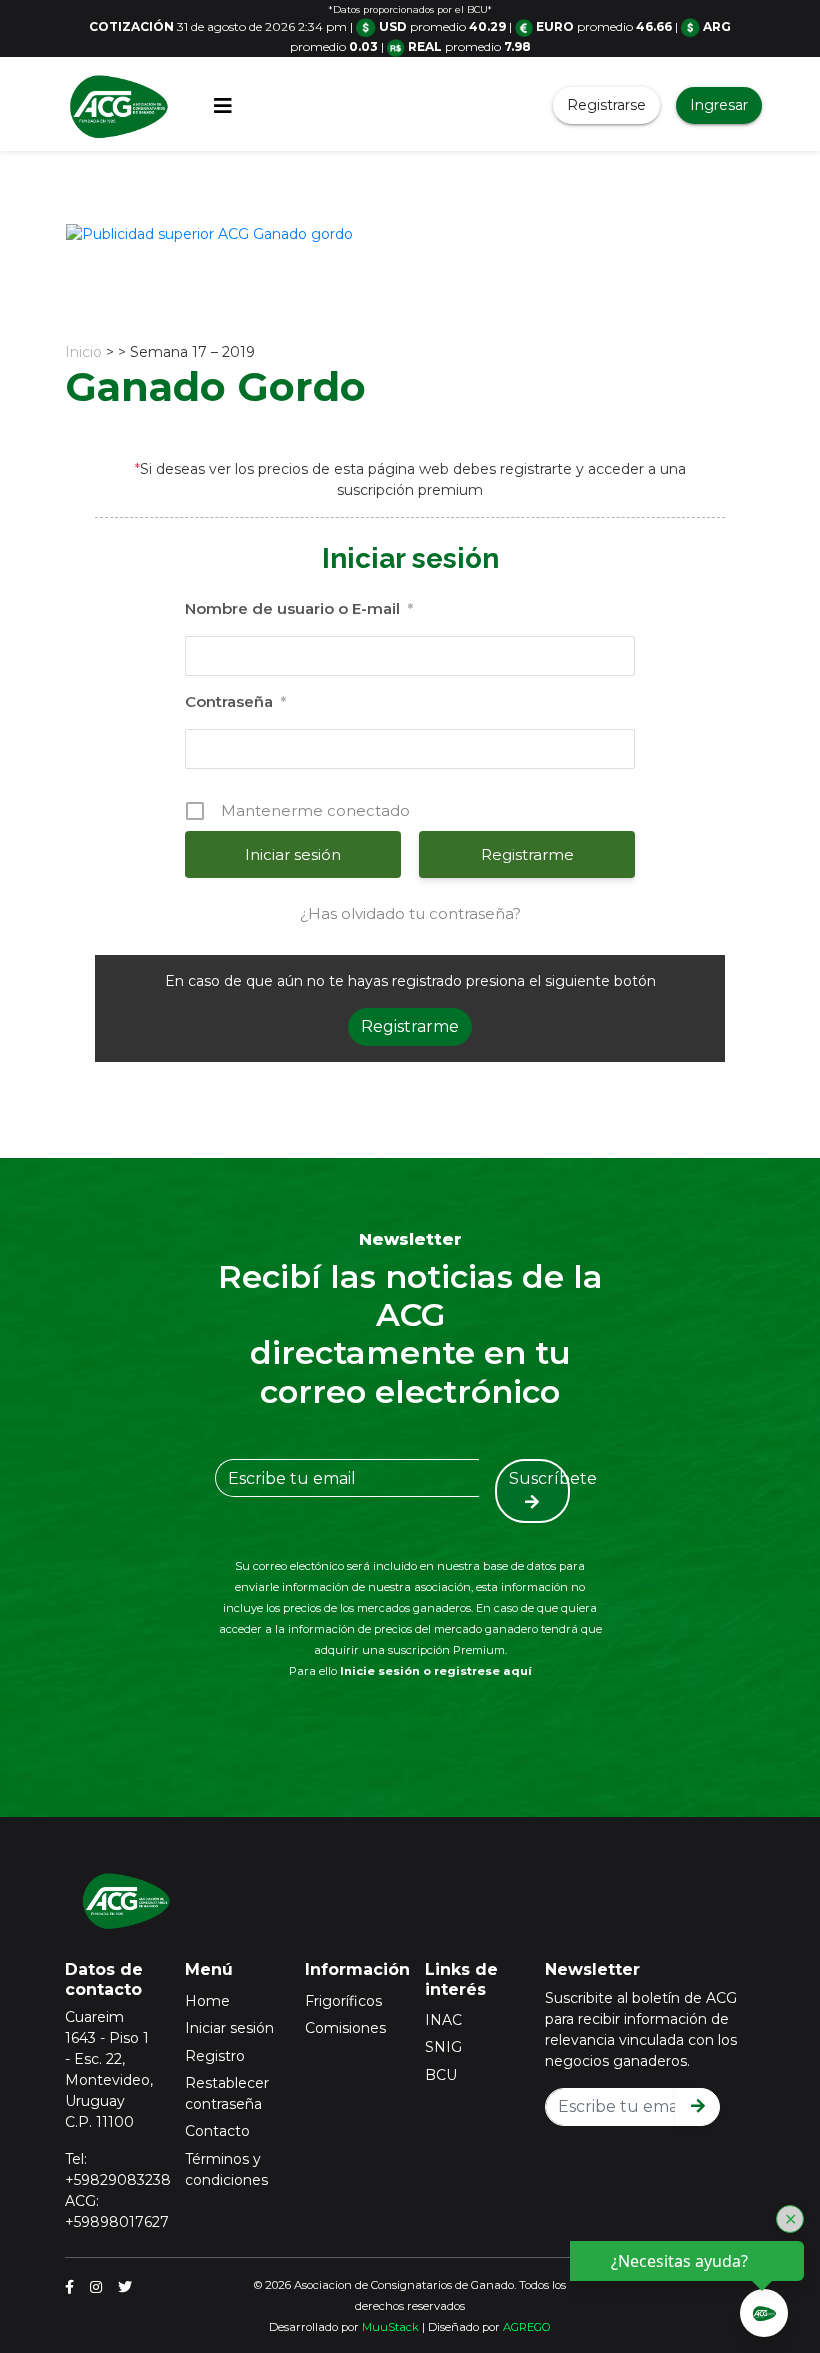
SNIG (443, 2047)
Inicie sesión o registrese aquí (436, 1671)
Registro (215, 2056)
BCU (441, 2075)
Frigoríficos (343, 2001)
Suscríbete (539, 1478)
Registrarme (527, 854)
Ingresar (719, 105)
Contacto (217, 2131)
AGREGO (527, 2327)
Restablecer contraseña (227, 2093)
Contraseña (235, 701)
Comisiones (345, 2028)
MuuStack (390, 2327)
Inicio (83, 352)
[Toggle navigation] (223, 106)
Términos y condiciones (226, 2169)
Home (207, 2001)
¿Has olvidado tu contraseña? (410, 913)
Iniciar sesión (229, 2028)
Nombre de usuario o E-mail (299, 608)
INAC (443, 2020)
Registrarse (606, 105)
